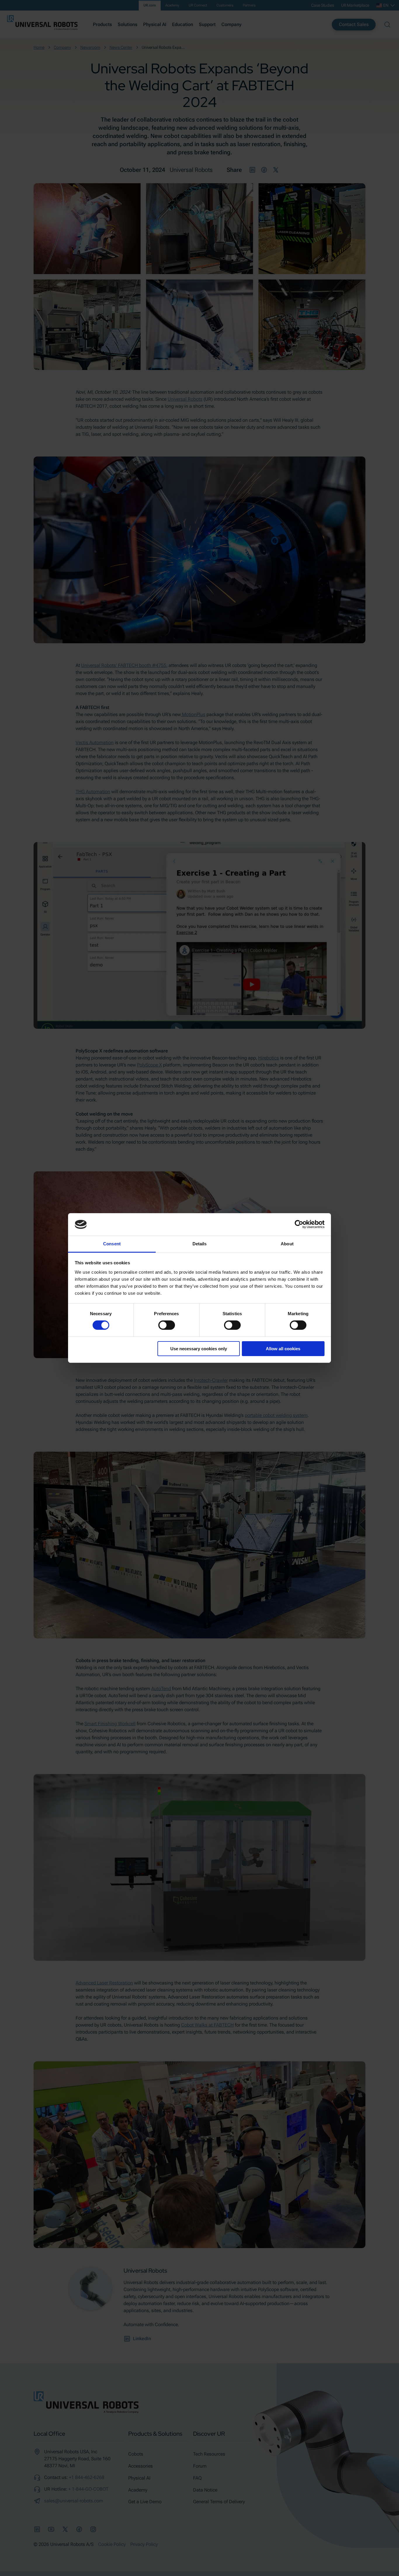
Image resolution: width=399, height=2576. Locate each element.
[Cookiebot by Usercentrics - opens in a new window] (299, 1224)
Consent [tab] (112, 1244)
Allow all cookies (283, 1349)
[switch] (167, 1325)
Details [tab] (200, 1244)
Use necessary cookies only (199, 1349)
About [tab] (287, 1244)
